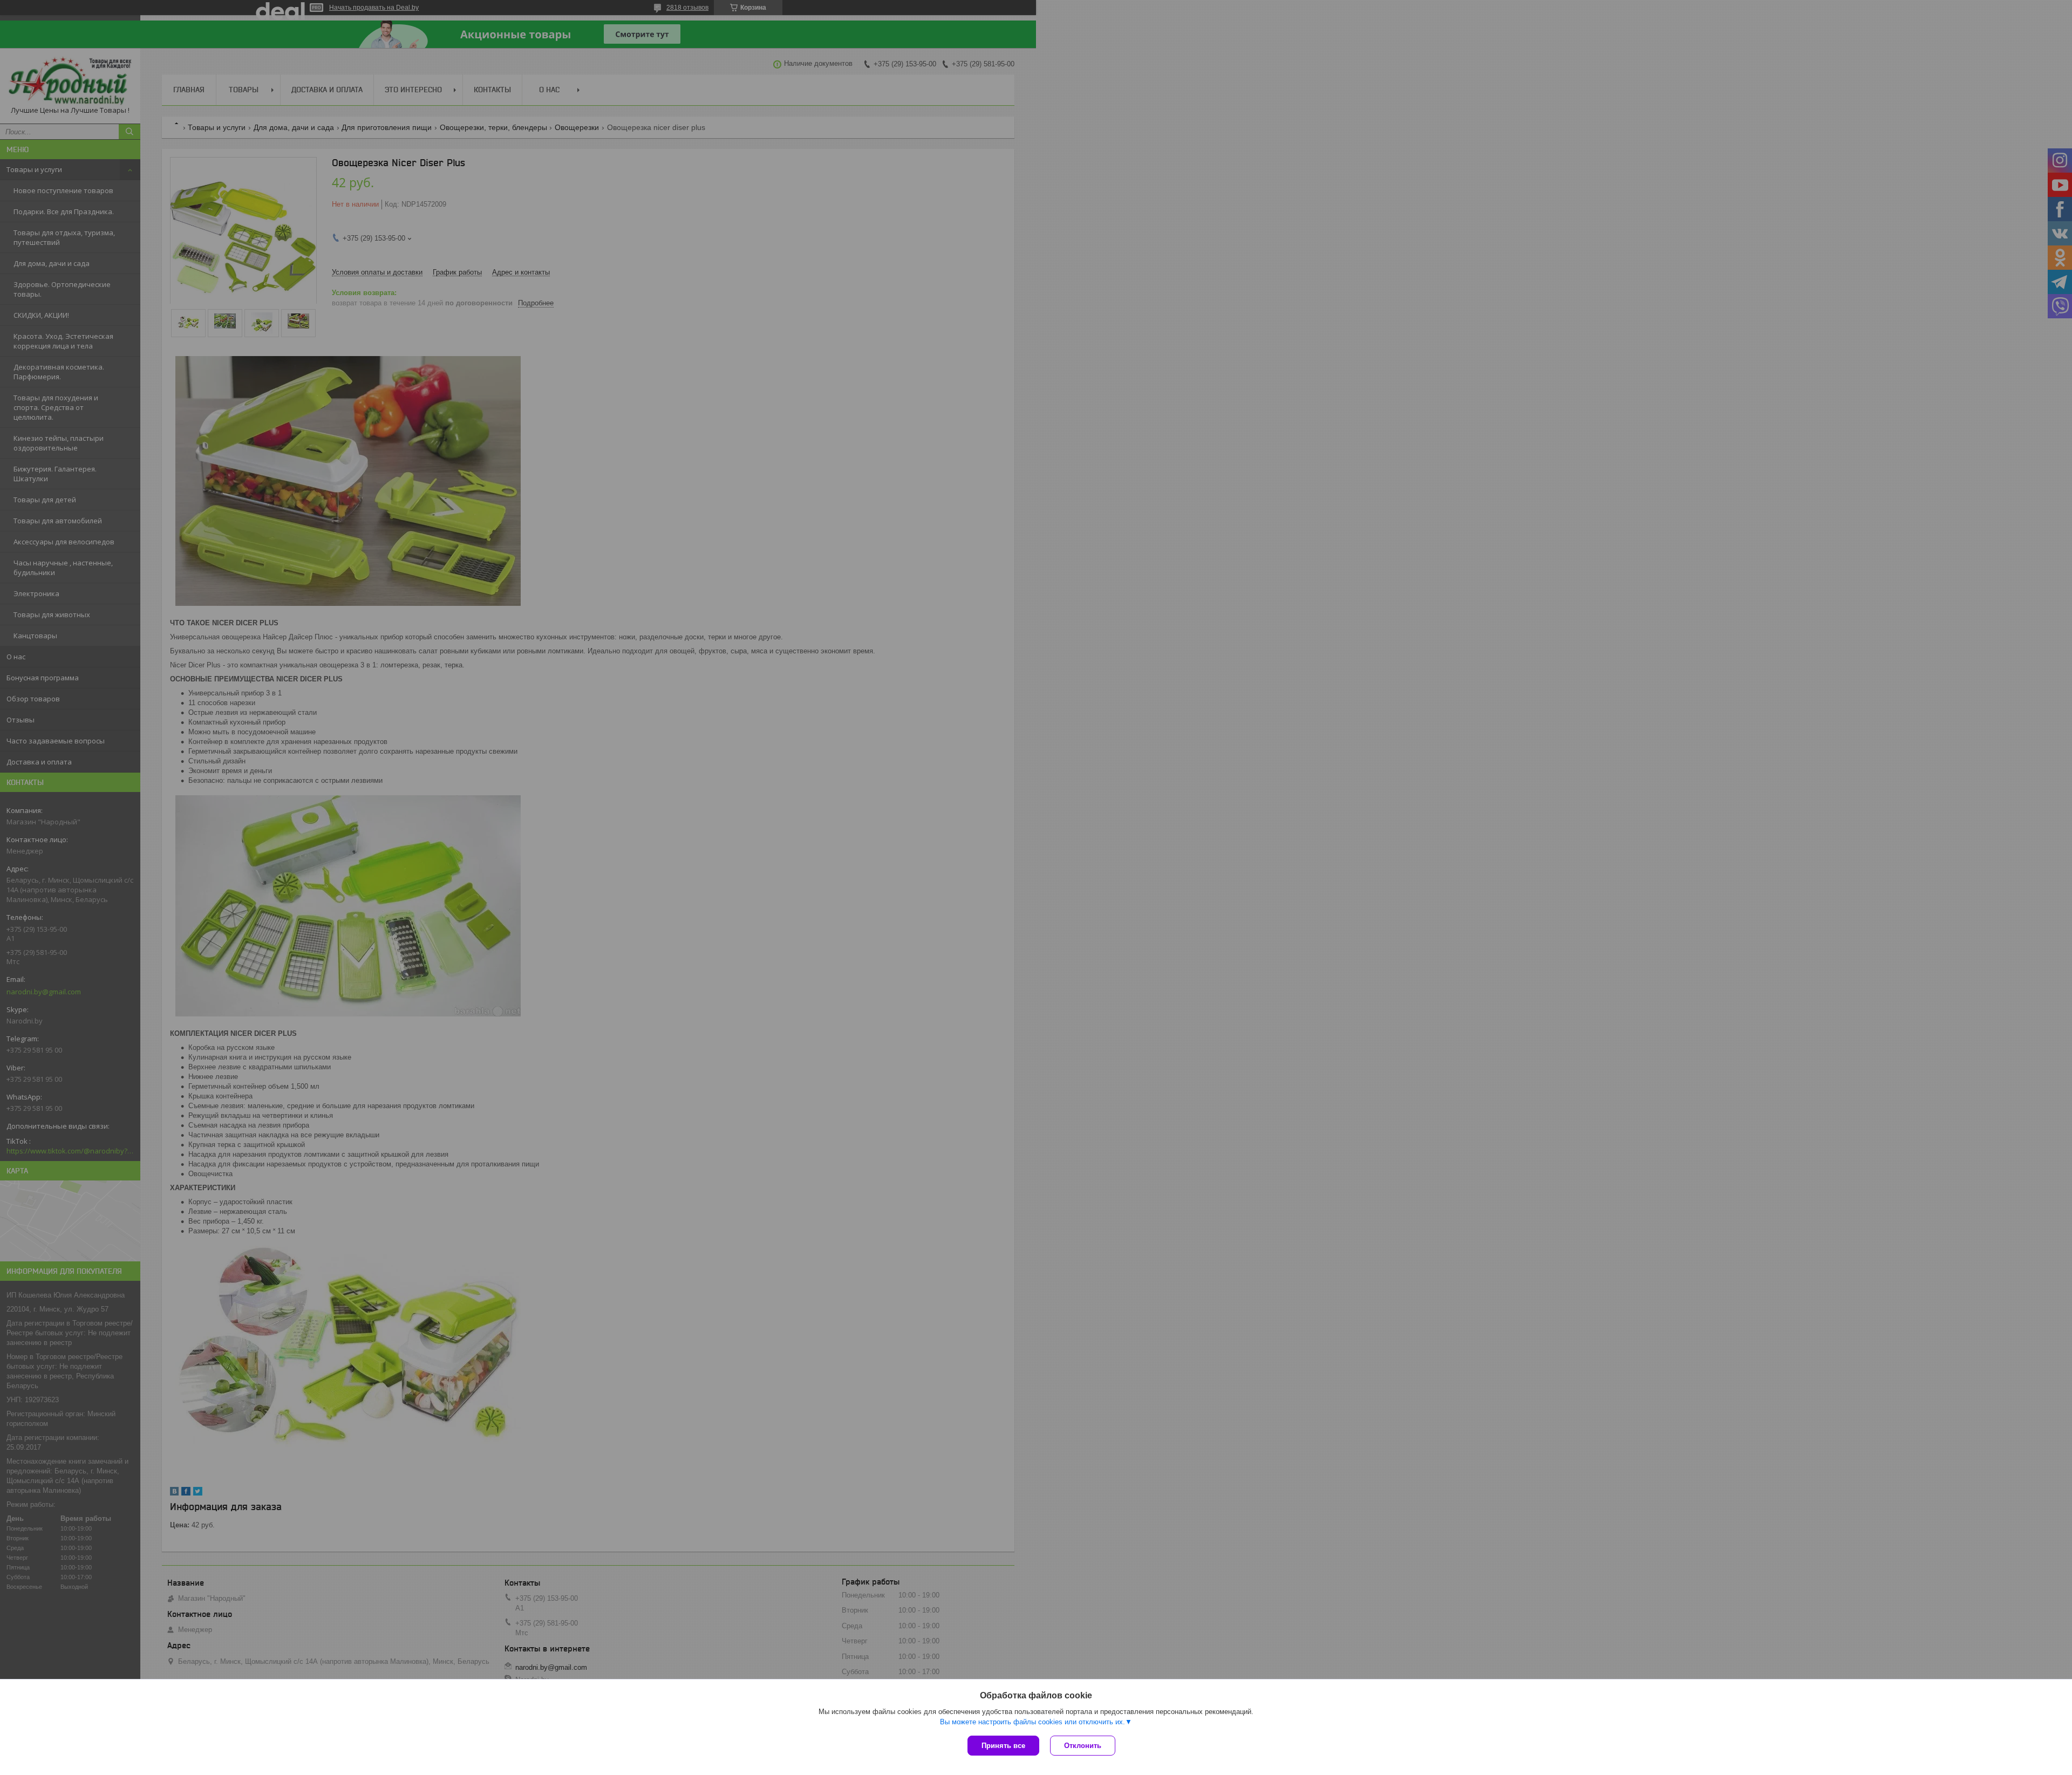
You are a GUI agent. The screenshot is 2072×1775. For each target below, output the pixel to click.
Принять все (1003, 1746)
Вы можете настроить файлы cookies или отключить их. (1032, 1722)
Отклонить (1083, 1746)
